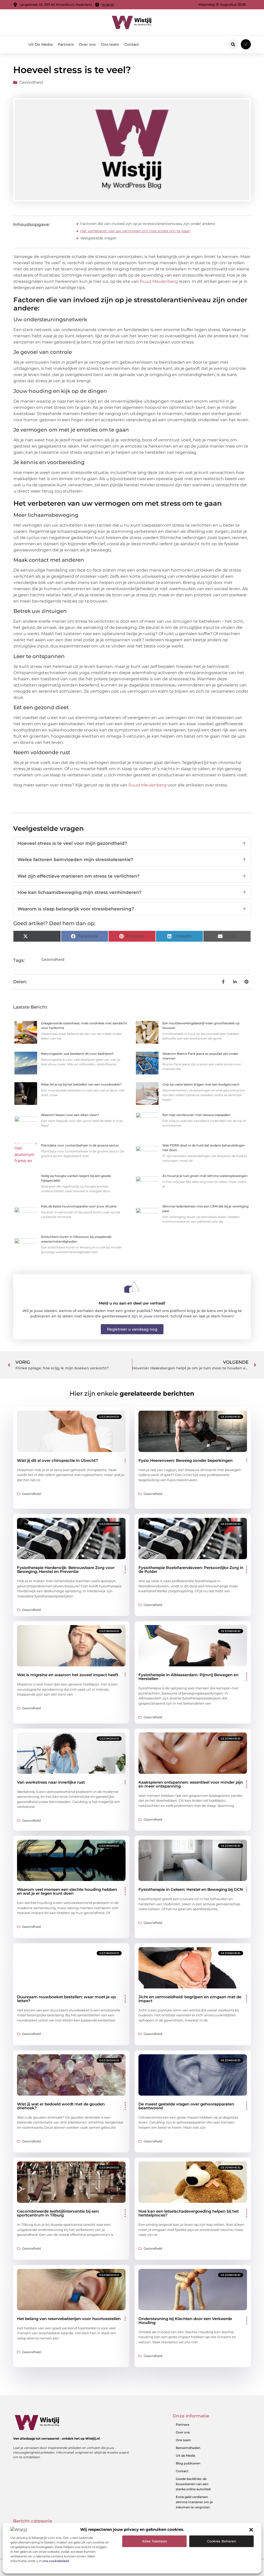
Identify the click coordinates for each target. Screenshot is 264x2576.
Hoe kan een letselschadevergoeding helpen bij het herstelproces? (189, 2213)
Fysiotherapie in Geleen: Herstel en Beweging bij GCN (191, 1889)
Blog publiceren (188, 2463)
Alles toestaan (155, 2541)
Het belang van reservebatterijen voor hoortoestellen (69, 2319)
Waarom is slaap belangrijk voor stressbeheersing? (132, 909)
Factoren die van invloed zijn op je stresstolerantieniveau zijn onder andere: (148, 224)
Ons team (110, 44)
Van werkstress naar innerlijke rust (51, 1782)
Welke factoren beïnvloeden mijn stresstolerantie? (132, 860)
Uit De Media (40, 44)
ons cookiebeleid (56, 2561)
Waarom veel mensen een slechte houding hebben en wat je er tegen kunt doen (67, 1891)
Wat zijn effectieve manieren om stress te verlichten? (132, 876)
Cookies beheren (222, 2541)
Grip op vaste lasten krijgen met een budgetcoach (201, 1084)
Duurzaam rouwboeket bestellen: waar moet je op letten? (66, 1999)
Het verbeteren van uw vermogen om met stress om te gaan (135, 231)
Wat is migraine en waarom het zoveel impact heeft (68, 1675)
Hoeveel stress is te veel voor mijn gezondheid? (132, 843)
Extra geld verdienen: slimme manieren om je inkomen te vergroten (194, 2502)
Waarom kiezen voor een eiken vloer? (70, 1115)
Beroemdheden (188, 2448)
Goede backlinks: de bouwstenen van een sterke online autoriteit (193, 2484)
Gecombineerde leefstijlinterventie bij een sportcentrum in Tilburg (58, 2213)
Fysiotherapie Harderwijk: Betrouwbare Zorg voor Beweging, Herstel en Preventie (66, 1570)
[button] (251, 2530)
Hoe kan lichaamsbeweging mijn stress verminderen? (132, 892)
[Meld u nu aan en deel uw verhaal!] (132, 1287)
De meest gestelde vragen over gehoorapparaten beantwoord (186, 2106)
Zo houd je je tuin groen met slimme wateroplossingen (205, 1176)
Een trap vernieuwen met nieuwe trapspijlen (196, 1115)
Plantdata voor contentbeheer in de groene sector (80, 1145)
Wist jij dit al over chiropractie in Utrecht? (57, 1460)
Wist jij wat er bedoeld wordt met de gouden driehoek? (61, 2106)
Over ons (87, 44)
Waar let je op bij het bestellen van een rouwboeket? (81, 1084)
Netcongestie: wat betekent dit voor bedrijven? (77, 1054)
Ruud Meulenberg (159, 281)
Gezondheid (31, 82)
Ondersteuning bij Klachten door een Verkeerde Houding (185, 2321)
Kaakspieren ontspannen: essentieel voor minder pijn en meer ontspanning (191, 1784)
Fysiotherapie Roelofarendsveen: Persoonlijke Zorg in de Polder (191, 1570)
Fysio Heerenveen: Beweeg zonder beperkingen (185, 1460)
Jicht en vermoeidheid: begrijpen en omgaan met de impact (190, 1999)
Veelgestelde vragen (98, 238)
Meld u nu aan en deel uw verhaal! (132, 1303)
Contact (132, 44)
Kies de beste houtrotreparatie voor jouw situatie (79, 1206)
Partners (66, 44)
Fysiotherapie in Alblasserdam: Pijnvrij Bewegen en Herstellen (188, 1677)
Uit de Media (185, 2456)
